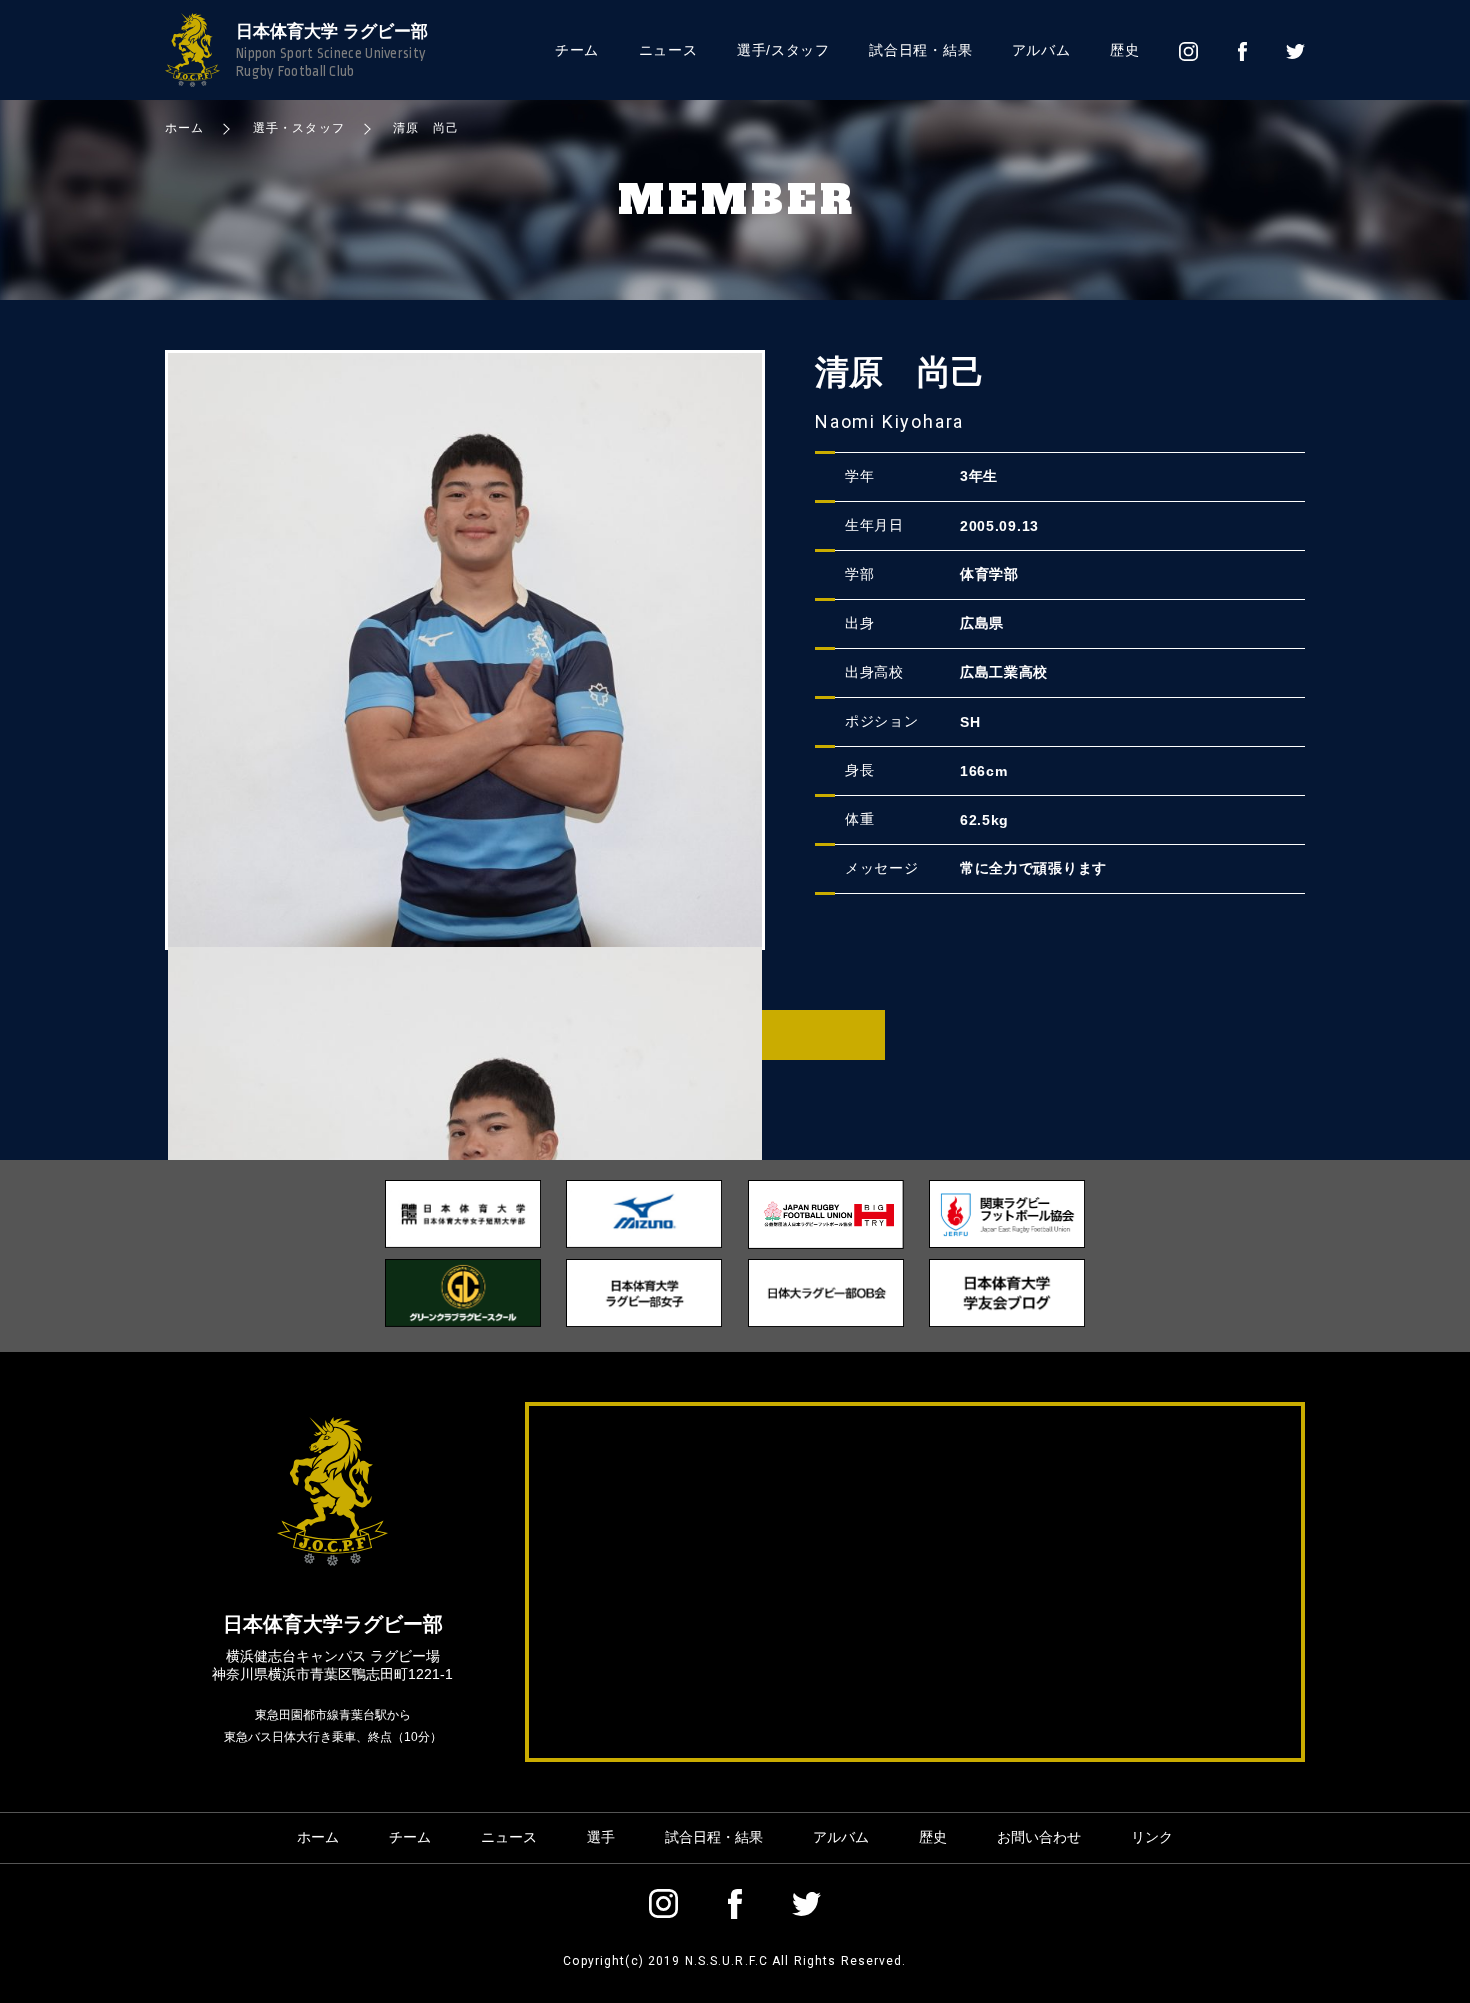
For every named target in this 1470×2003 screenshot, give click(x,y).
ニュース (668, 50)
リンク (1152, 1837)
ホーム (318, 1837)
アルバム (1041, 50)
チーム (577, 50)
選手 (601, 1837)
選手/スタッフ (783, 50)
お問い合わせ (1039, 1837)
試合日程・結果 (920, 50)
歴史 (1124, 50)
